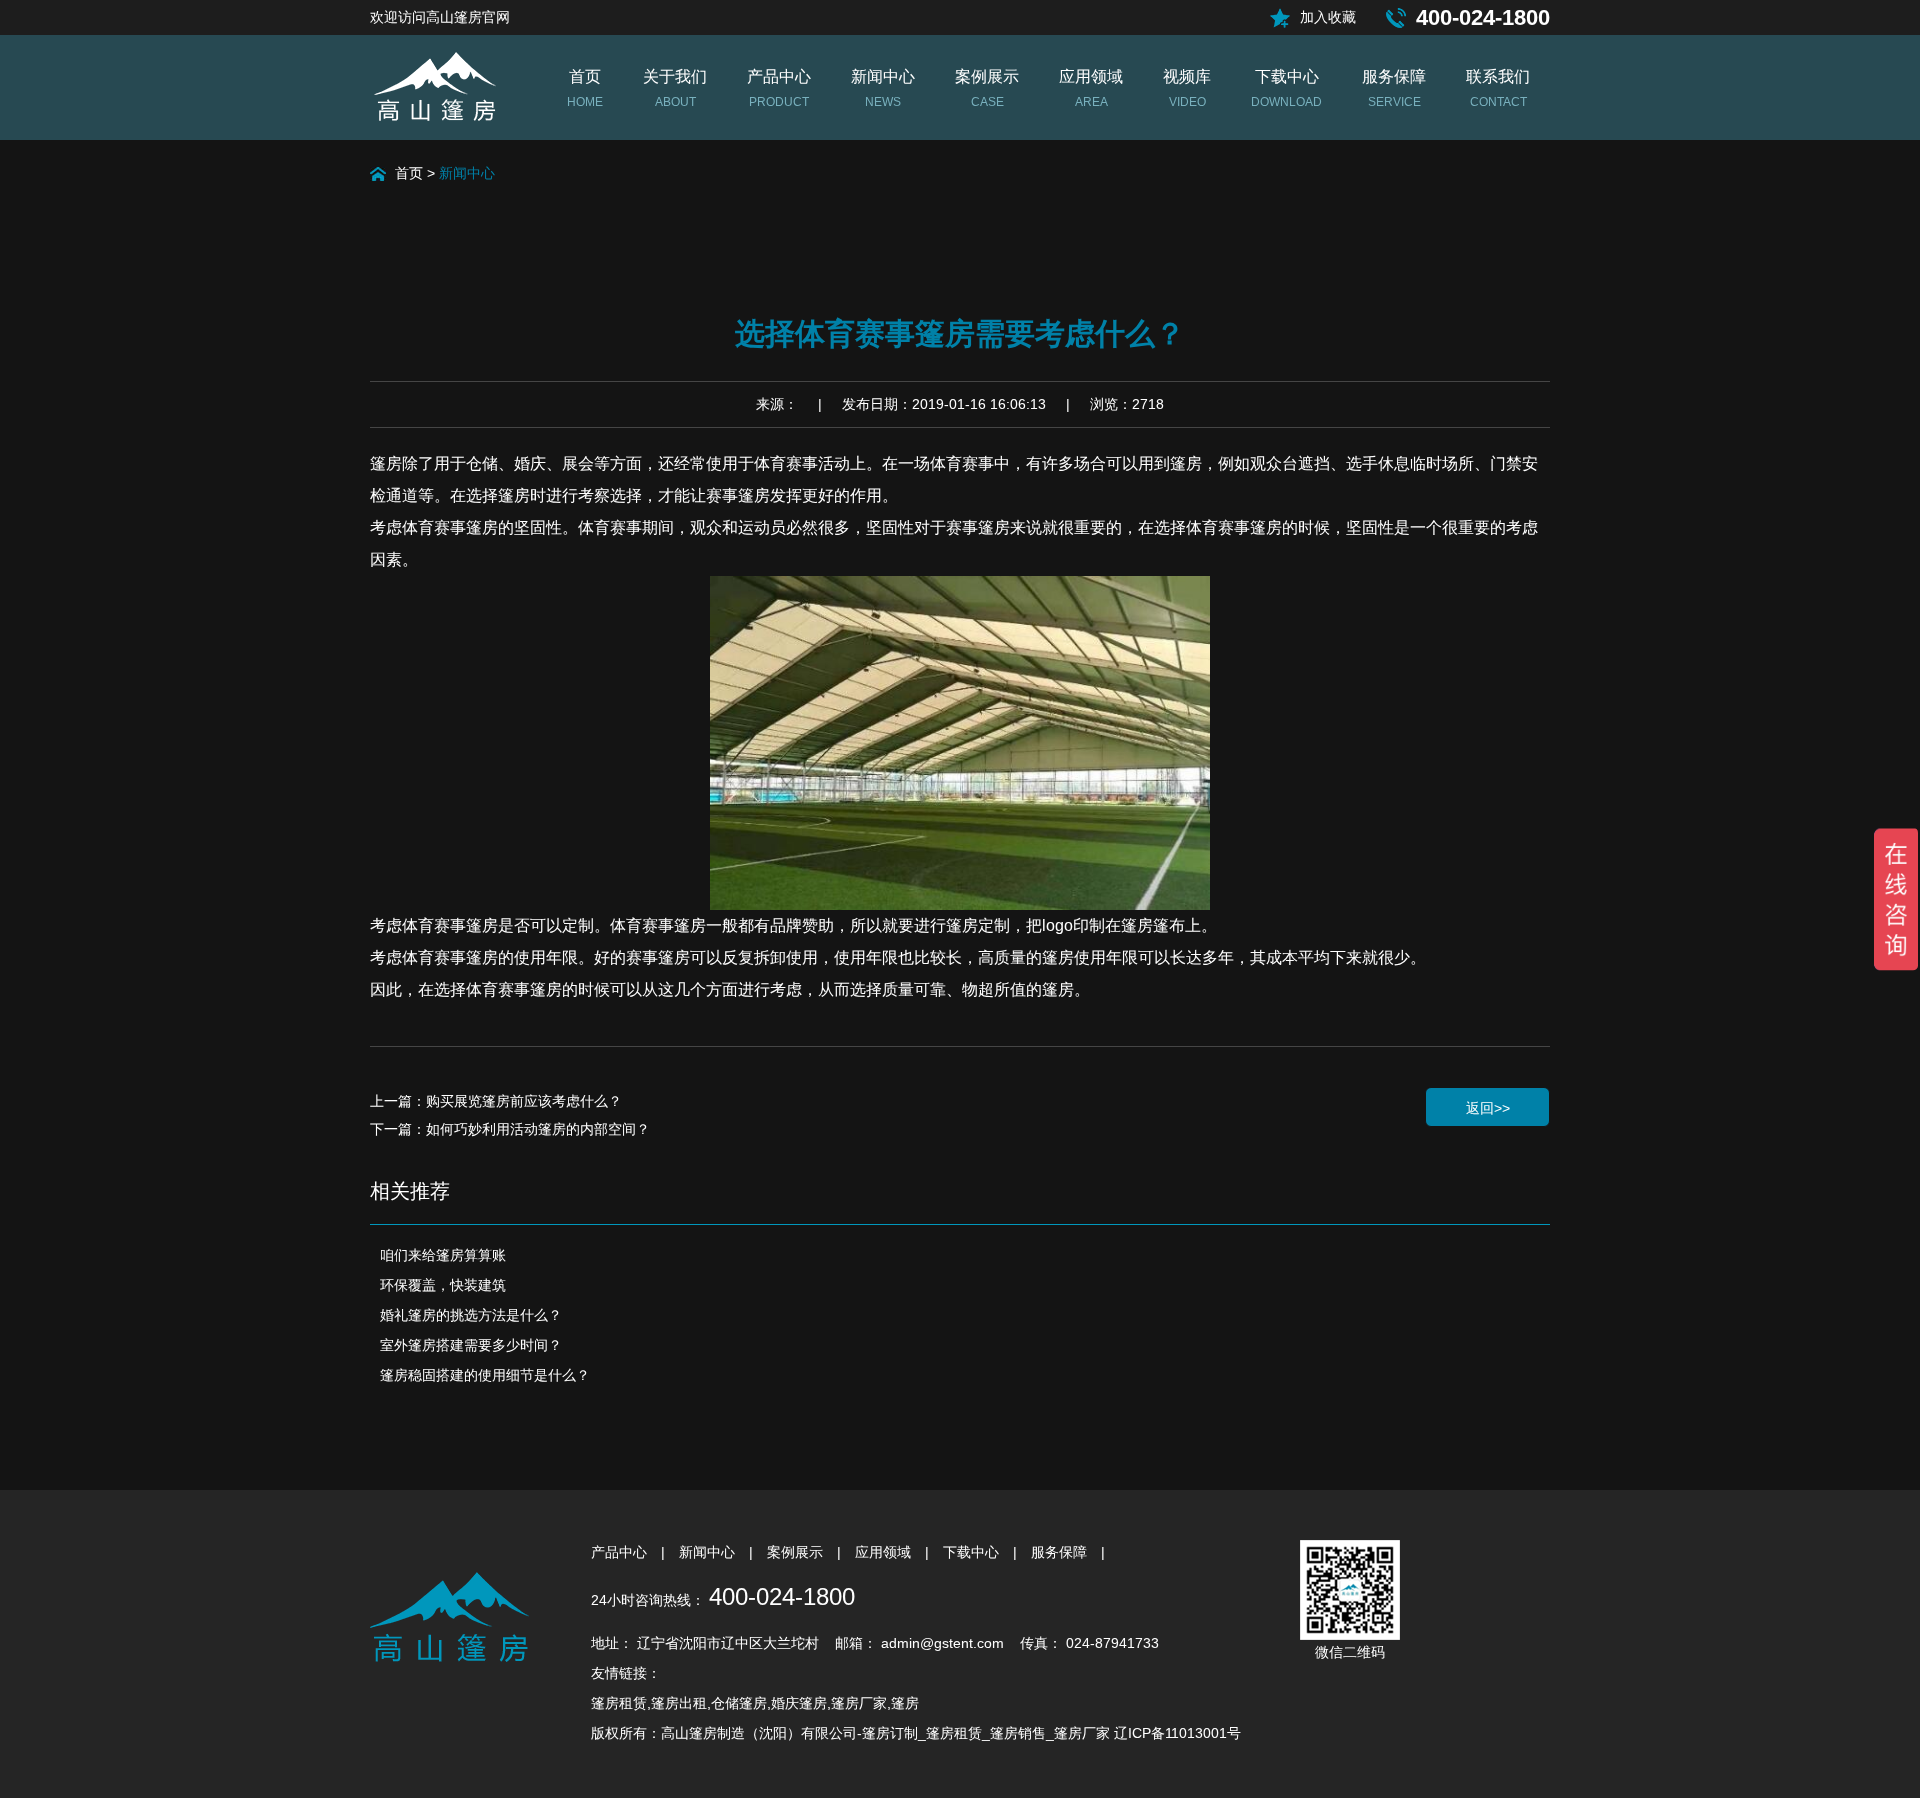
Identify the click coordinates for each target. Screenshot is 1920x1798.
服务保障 (1061, 1552)
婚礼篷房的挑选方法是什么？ (471, 1315)
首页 (409, 173)
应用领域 (885, 1552)
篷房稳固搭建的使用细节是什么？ (485, 1375)
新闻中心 (467, 173)
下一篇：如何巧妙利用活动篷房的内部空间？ (510, 1129)
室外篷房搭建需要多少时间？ (471, 1345)
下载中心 (973, 1552)
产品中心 (621, 1552)
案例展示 (797, 1552)
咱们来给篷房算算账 (443, 1255)
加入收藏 (1328, 17)
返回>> (1488, 1108)
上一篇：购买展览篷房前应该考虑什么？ (496, 1101)
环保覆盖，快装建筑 (443, 1285)
